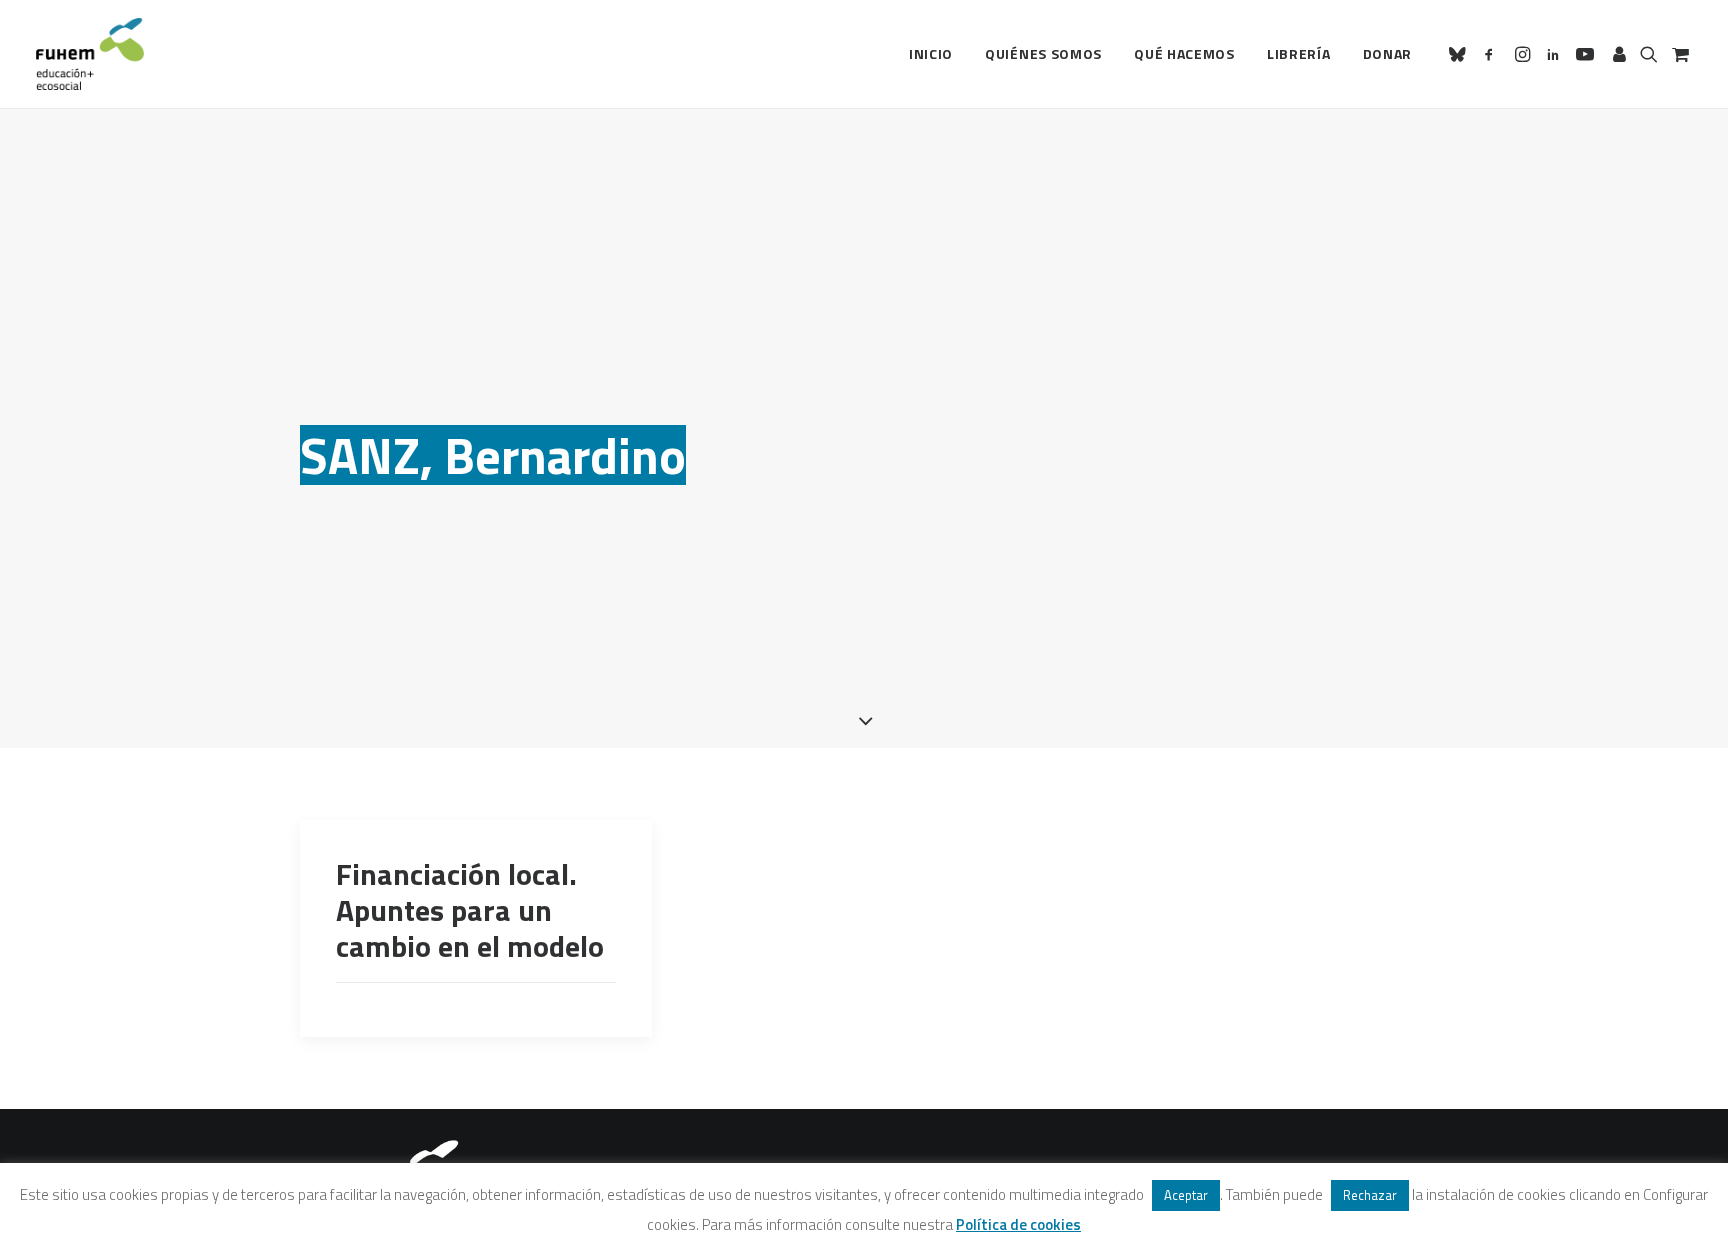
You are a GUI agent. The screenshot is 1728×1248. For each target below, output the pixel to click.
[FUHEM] (90, 54)
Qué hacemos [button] (1184, 53)
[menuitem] (931, 54)
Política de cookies (1018, 1224)
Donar (1388, 53)
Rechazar (1370, 1195)
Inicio (931, 53)
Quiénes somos (1043, 53)
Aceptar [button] (1186, 1195)
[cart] (1678, 54)
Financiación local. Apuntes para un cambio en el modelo (470, 910)
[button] (1460, 54)
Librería (1299, 53)
